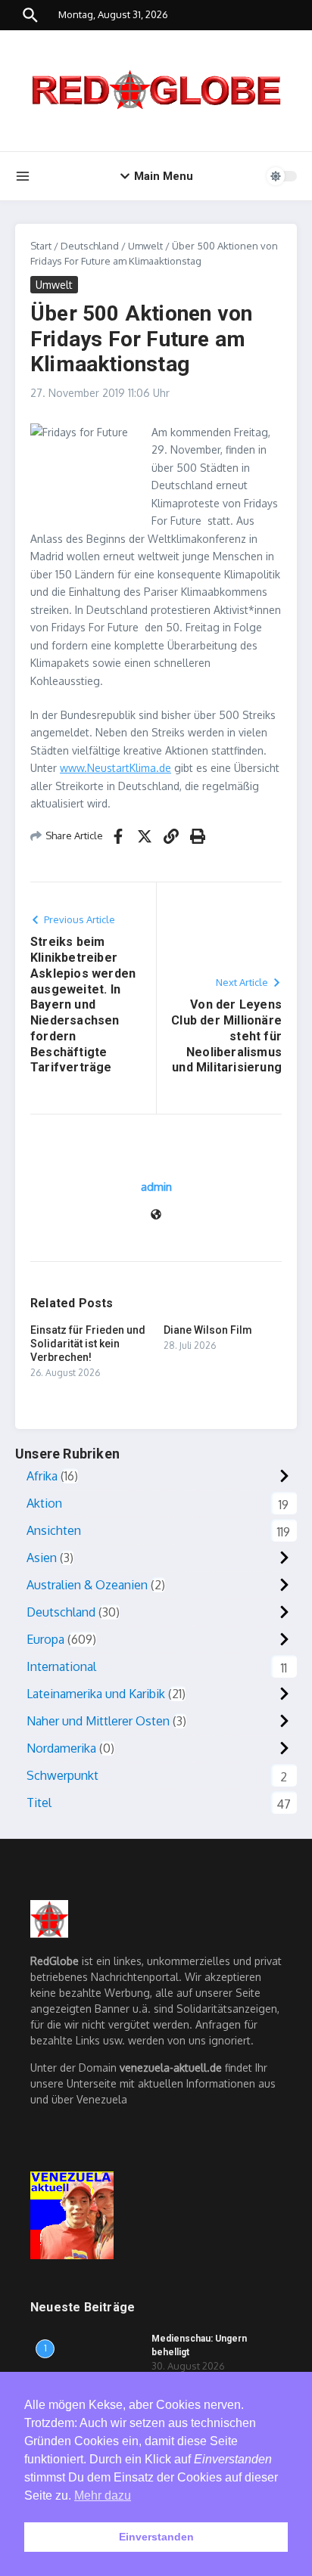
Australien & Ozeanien (87, 1585)
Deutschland (90, 246)
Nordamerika (61, 1748)
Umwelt (145, 246)
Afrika (42, 1476)
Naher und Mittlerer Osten (98, 1721)
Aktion (44, 1503)
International (61, 1666)
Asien (42, 1558)
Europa (45, 1639)
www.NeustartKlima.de (115, 768)
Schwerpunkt (62, 1775)
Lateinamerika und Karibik (96, 1694)
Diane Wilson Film (208, 1330)
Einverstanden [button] (156, 2537)
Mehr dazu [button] (103, 2495)
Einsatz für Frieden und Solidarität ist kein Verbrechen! (88, 1344)
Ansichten (54, 1530)
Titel (39, 1803)
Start (41, 246)
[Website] (156, 1215)
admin (156, 1187)
